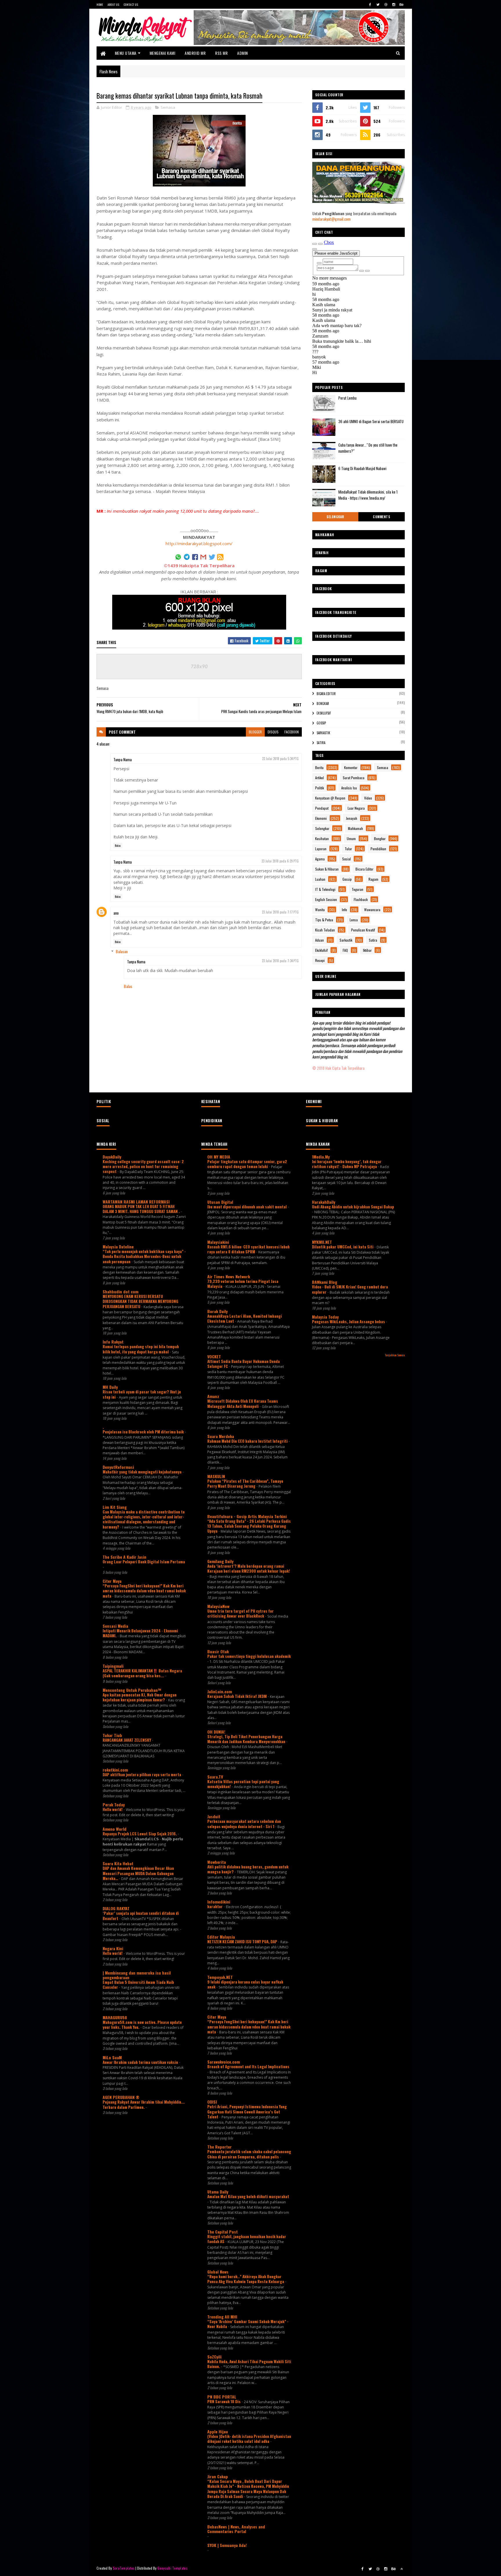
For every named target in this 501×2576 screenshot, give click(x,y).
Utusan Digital (220, 1202)
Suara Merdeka (221, 1436)
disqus (273, 732)
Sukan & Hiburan (327, 869)
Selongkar (335, 517)
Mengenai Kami (163, 53)
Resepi (320, 960)
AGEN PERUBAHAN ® (121, 2097)
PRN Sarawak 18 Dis (224, 2401)
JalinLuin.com (220, 1691)
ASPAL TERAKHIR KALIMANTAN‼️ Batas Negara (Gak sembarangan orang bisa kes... (142, 1673)
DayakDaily (112, 1157)
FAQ (345, 950)
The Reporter (219, 2147)
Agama (320, 859)
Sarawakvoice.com (224, 2062)
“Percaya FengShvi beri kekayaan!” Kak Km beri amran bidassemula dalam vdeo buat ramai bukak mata (144, 1591)
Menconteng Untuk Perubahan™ (132, 1690)
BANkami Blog (325, 1282)
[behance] (402, 4)
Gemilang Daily (220, 1561)
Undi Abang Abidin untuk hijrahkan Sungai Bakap (353, 1207)
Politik (320, 788)
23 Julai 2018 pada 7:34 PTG (280, 961)
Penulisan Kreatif (363, 930)
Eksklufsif (324, 713)
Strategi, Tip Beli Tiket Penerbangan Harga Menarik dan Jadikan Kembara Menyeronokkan (247, 1739)
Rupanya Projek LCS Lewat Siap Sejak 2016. (140, 1834)
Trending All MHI (222, 2317)
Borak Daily (217, 1311)
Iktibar (367, 950)
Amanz (213, 1396)
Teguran (357, 889)
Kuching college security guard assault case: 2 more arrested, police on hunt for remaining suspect (143, 1166)
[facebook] (370, 4)
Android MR (195, 53)
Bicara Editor (326, 694)
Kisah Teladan (325, 930)
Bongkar (323, 704)
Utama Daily (218, 2192)
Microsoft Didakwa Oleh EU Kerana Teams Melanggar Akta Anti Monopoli (243, 1403)
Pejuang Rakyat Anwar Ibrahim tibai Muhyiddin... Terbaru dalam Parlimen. (144, 2104)
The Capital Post (223, 2232)
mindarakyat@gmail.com (331, 219)
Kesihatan (322, 839)
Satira (321, 743)
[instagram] (394, 4)
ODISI (212, 2102)
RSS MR (221, 53)
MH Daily (110, 1387)
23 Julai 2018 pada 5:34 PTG (280, 759)
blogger (255, 732)
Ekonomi (321, 818)
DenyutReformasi (118, 1467)
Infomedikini (219, 1902)
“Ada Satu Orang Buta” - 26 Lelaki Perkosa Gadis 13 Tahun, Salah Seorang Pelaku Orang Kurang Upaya (249, 1526)
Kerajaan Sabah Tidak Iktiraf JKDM (237, 1696)
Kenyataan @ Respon (330, 798)
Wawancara (372, 910)
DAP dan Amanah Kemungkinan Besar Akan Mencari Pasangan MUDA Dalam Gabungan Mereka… (138, 1873)
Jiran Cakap (218, 2476)
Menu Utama (126, 53)
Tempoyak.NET (220, 1977)
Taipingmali (113, 1666)
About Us (113, 4)
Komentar (351, 767)
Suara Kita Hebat (118, 1863)
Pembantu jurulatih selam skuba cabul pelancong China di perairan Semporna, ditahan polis (249, 2154)
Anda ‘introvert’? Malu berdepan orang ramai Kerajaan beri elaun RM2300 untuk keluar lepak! (249, 1568)
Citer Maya (112, 1581)
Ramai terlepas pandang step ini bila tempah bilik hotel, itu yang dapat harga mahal (141, 1349)
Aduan (320, 940)
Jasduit (214, 1816)
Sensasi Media (115, 1626)
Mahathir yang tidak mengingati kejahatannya (143, 1472)
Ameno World (115, 1829)
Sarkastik (323, 733)
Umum (351, 839)
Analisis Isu (349, 788)
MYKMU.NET (322, 1242)
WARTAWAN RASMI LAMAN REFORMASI (136, 1202)
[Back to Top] (402, 2569)
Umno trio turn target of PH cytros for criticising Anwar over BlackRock (240, 1613)
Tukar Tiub (112, 1735)
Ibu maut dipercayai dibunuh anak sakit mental (247, 1207)
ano (116, 913)
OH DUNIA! (216, 1732)
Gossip (321, 723)
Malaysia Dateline (118, 1247)
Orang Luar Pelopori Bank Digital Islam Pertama (144, 1562)
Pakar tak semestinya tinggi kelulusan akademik (249, 1656)
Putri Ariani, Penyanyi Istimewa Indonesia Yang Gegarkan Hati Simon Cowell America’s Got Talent (247, 2112)
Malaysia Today (325, 1317)
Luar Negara (356, 808)
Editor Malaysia (221, 1937)
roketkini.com (115, 1770)
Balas (118, 845)
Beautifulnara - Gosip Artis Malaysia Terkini (247, 1516)
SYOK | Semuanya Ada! (227, 2545)
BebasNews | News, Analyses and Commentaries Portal (236, 2529)
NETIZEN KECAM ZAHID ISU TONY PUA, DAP (243, 1941)
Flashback (361, 899)
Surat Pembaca (354, 778)
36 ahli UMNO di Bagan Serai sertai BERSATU (371, 421)
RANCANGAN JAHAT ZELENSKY (127, 1740)
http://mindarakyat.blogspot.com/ (199, 543)
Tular (348, 849)
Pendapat (322, 808)
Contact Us (131, 4)
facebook (292, 732)
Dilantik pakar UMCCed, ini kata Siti (343, 1247)
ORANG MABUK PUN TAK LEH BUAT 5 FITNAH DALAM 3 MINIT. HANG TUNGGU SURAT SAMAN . (142, 1209)
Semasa (168, 107)
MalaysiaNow (218, 1606)
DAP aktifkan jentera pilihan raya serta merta (142, 1774)
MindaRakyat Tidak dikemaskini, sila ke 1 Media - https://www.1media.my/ (368, 495)
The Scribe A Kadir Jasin (125, 1557)
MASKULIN (216, 1476)
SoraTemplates (124, 2568)
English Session (326, 899)
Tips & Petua (324, 920)
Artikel (320, 778)
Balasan (122, 951)
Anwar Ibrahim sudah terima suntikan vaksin (141, 2062)
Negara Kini (113, 1948)
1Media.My (321, 1157)
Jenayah (352, 818)
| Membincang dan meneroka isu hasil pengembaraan (137, 1975)
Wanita (320, 910)
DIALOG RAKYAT (116, 1908)
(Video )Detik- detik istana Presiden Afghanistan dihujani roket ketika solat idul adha (249, 2439)
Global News (218, 2272)
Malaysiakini (218, 1242)
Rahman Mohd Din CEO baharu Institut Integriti (248, 1441)
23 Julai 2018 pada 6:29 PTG (280, 861)
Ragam (373, 879)
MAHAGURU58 (115, 2017)
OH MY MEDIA (219, 1157)
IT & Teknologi (325, 889)
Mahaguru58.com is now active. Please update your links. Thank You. (142, 2025)
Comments (381, 517)
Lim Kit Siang (115, 1507)
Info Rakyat (113, 1342)
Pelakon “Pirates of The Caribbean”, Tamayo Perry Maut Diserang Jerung (245, 1483)
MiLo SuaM (112, 2057)
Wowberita (217, 1862)
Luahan (320, 879)
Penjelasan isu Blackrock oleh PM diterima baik (144, 1432)
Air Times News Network (229, 1276)
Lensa (354, 920)
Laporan (321, 849)
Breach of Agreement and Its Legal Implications (248, 2066)
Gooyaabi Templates (172, 2568)
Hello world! (113, 1809)
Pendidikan (378, 849)
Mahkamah (355, 828)
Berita (319, 767)
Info (344, 910)
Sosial (346, 859)
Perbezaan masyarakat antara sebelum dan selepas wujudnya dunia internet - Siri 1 (244, 1824)
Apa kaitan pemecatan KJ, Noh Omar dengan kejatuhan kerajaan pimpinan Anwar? (140, 1697)
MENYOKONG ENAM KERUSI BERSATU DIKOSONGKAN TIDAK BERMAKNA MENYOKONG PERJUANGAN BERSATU (140, 1301)
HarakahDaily (324, 1202)
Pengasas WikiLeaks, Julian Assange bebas (349, 1321)
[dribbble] (386, 4)
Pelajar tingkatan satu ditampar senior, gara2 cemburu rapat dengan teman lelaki (247, 1164)
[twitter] (378, 4)
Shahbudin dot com (120, 1291)
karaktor (215, 1906)
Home (100, 4)
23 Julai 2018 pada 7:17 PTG (280, 912)
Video (368, 798)
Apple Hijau (218, 2431)
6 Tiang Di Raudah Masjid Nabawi (362, 468)
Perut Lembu (347, 398)
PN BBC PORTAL (222, 2397)
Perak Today (114, 1804)
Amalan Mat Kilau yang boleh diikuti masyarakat (248, 2196)
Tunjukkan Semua (395, 1355)
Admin (243, 53)
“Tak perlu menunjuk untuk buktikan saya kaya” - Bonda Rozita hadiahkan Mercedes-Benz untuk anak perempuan (144, 1256)
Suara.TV (215, 1777)
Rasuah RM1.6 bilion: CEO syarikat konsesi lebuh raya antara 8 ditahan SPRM (248, 1249)
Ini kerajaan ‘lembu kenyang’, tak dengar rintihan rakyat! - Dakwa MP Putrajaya (347, 1164)
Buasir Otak (218, 1651)
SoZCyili (214, 2357)
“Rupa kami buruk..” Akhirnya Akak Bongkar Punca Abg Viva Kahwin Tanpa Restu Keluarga (246, 2279)
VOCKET (214, 1356)
